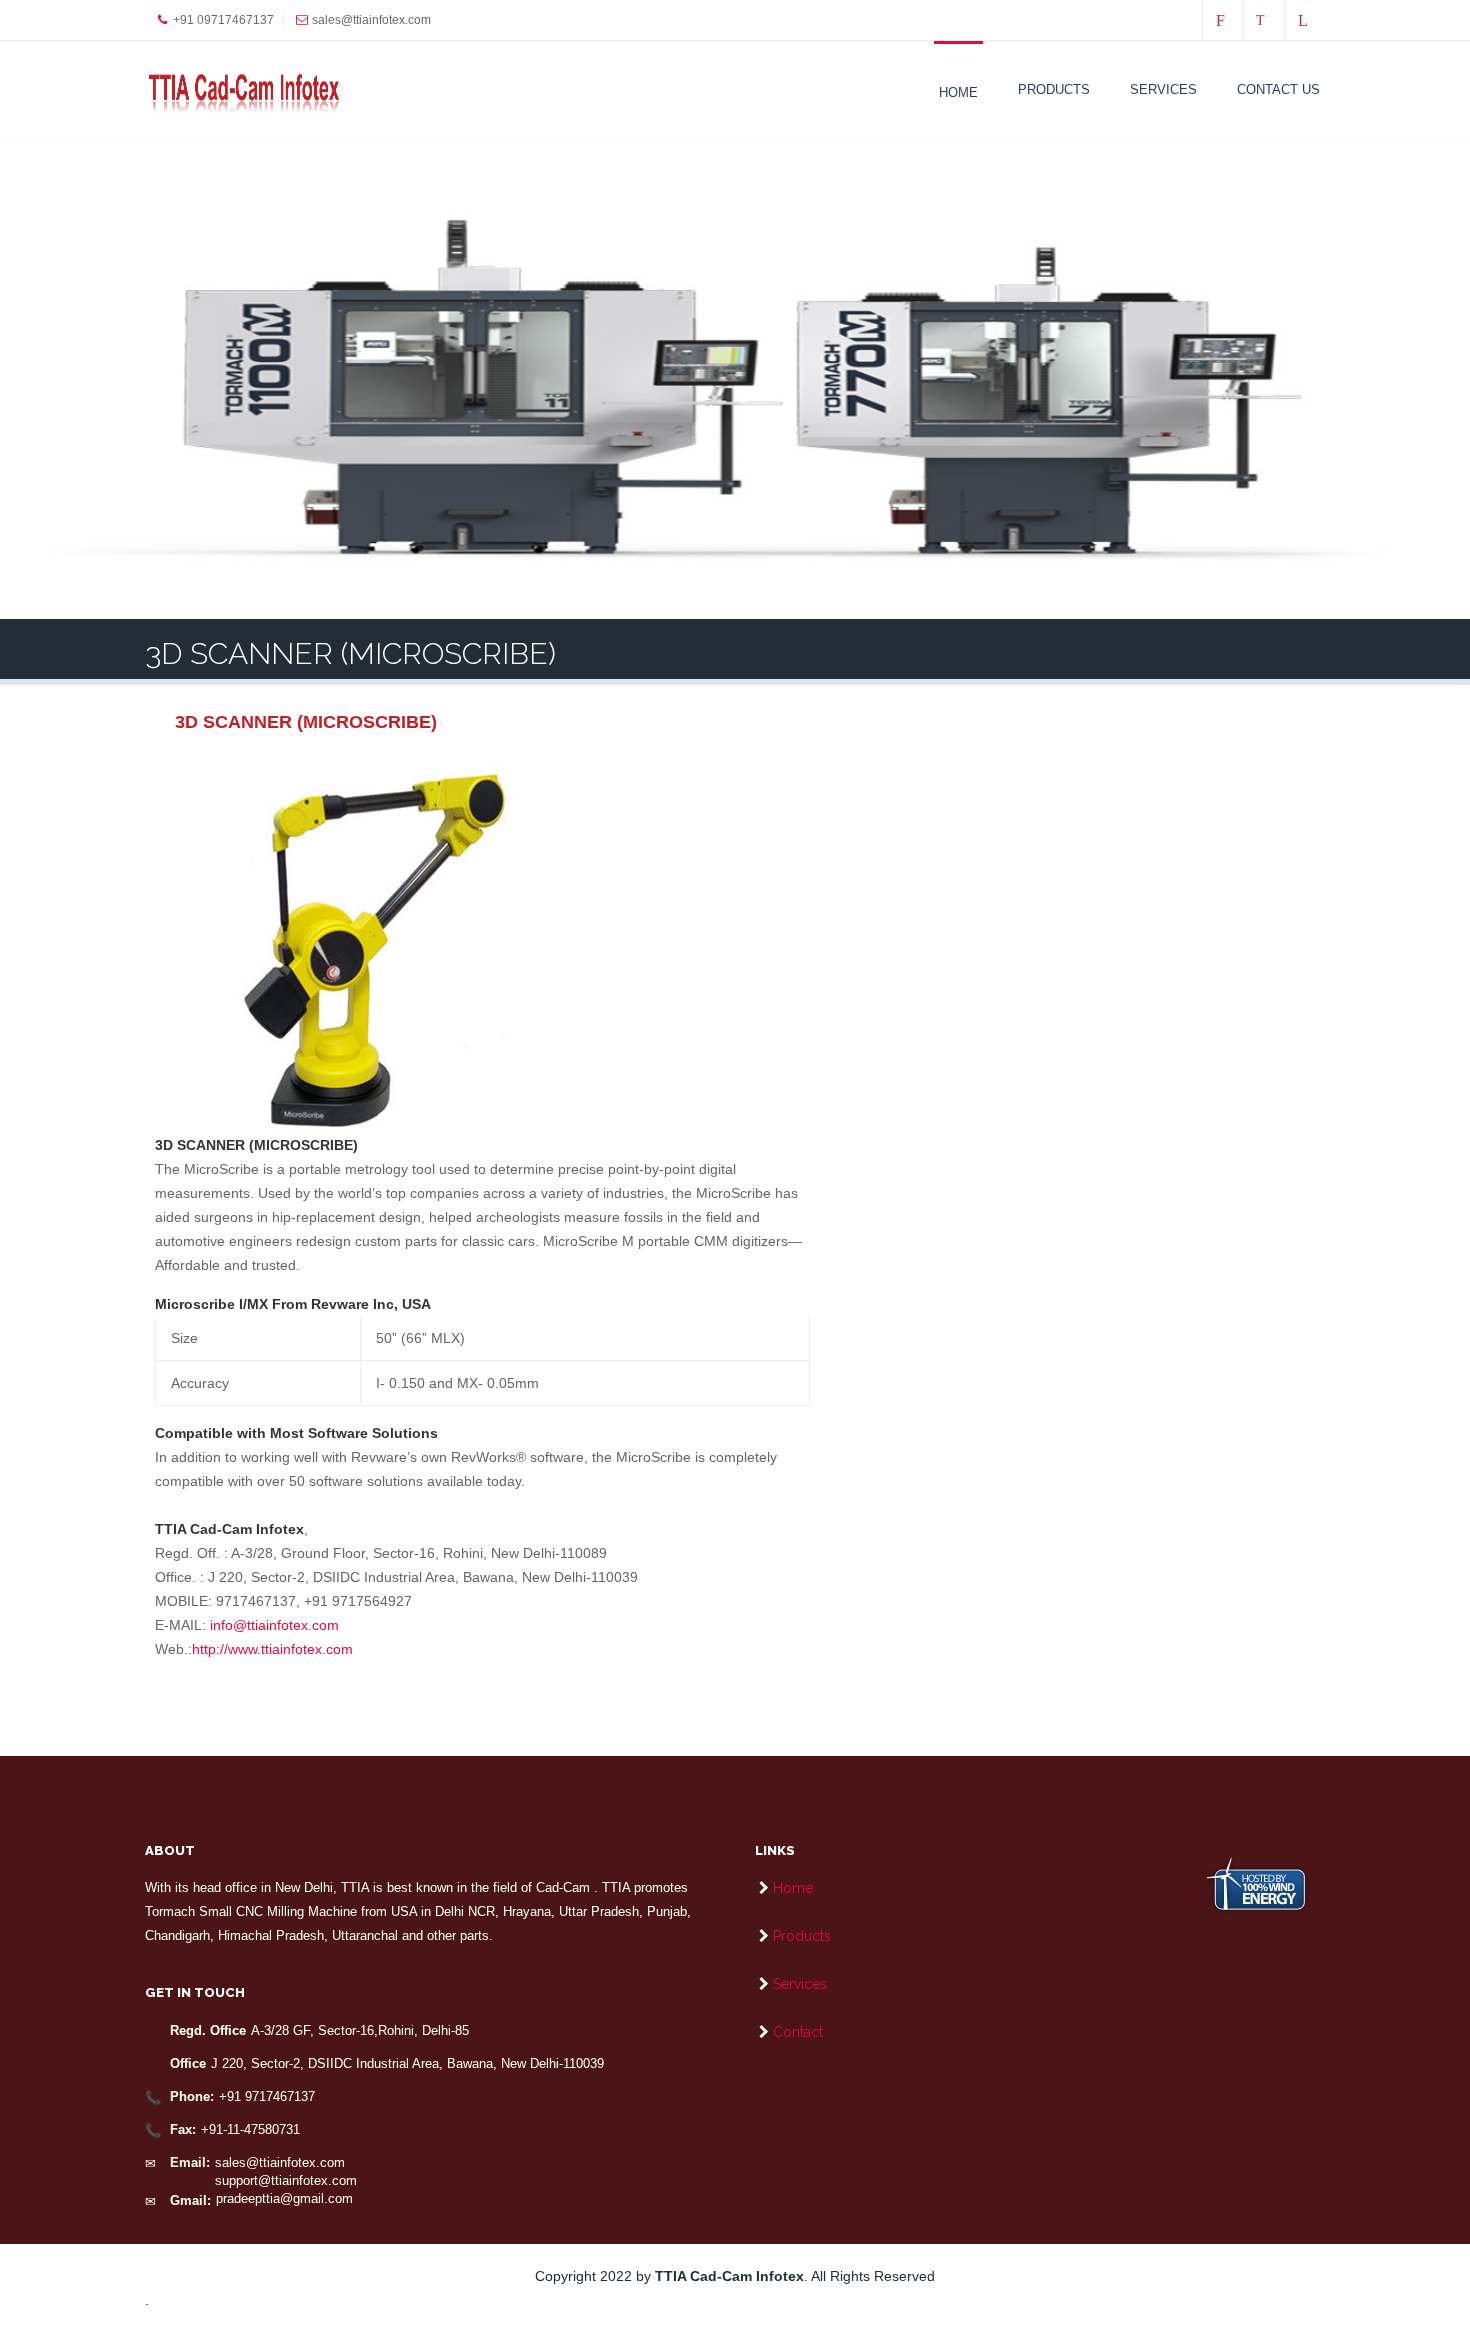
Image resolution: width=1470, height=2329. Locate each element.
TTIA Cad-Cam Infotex (729, 2276)
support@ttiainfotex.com (286, 2180)
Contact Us (1278, 89)
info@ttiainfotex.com (274, 1625)
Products (1054, 89)
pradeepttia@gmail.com (284, 2198)
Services (1163, 89)
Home (958, 92)
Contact (798, 2032)
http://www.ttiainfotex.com (272, 1649)
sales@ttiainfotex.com (280, 2162)
